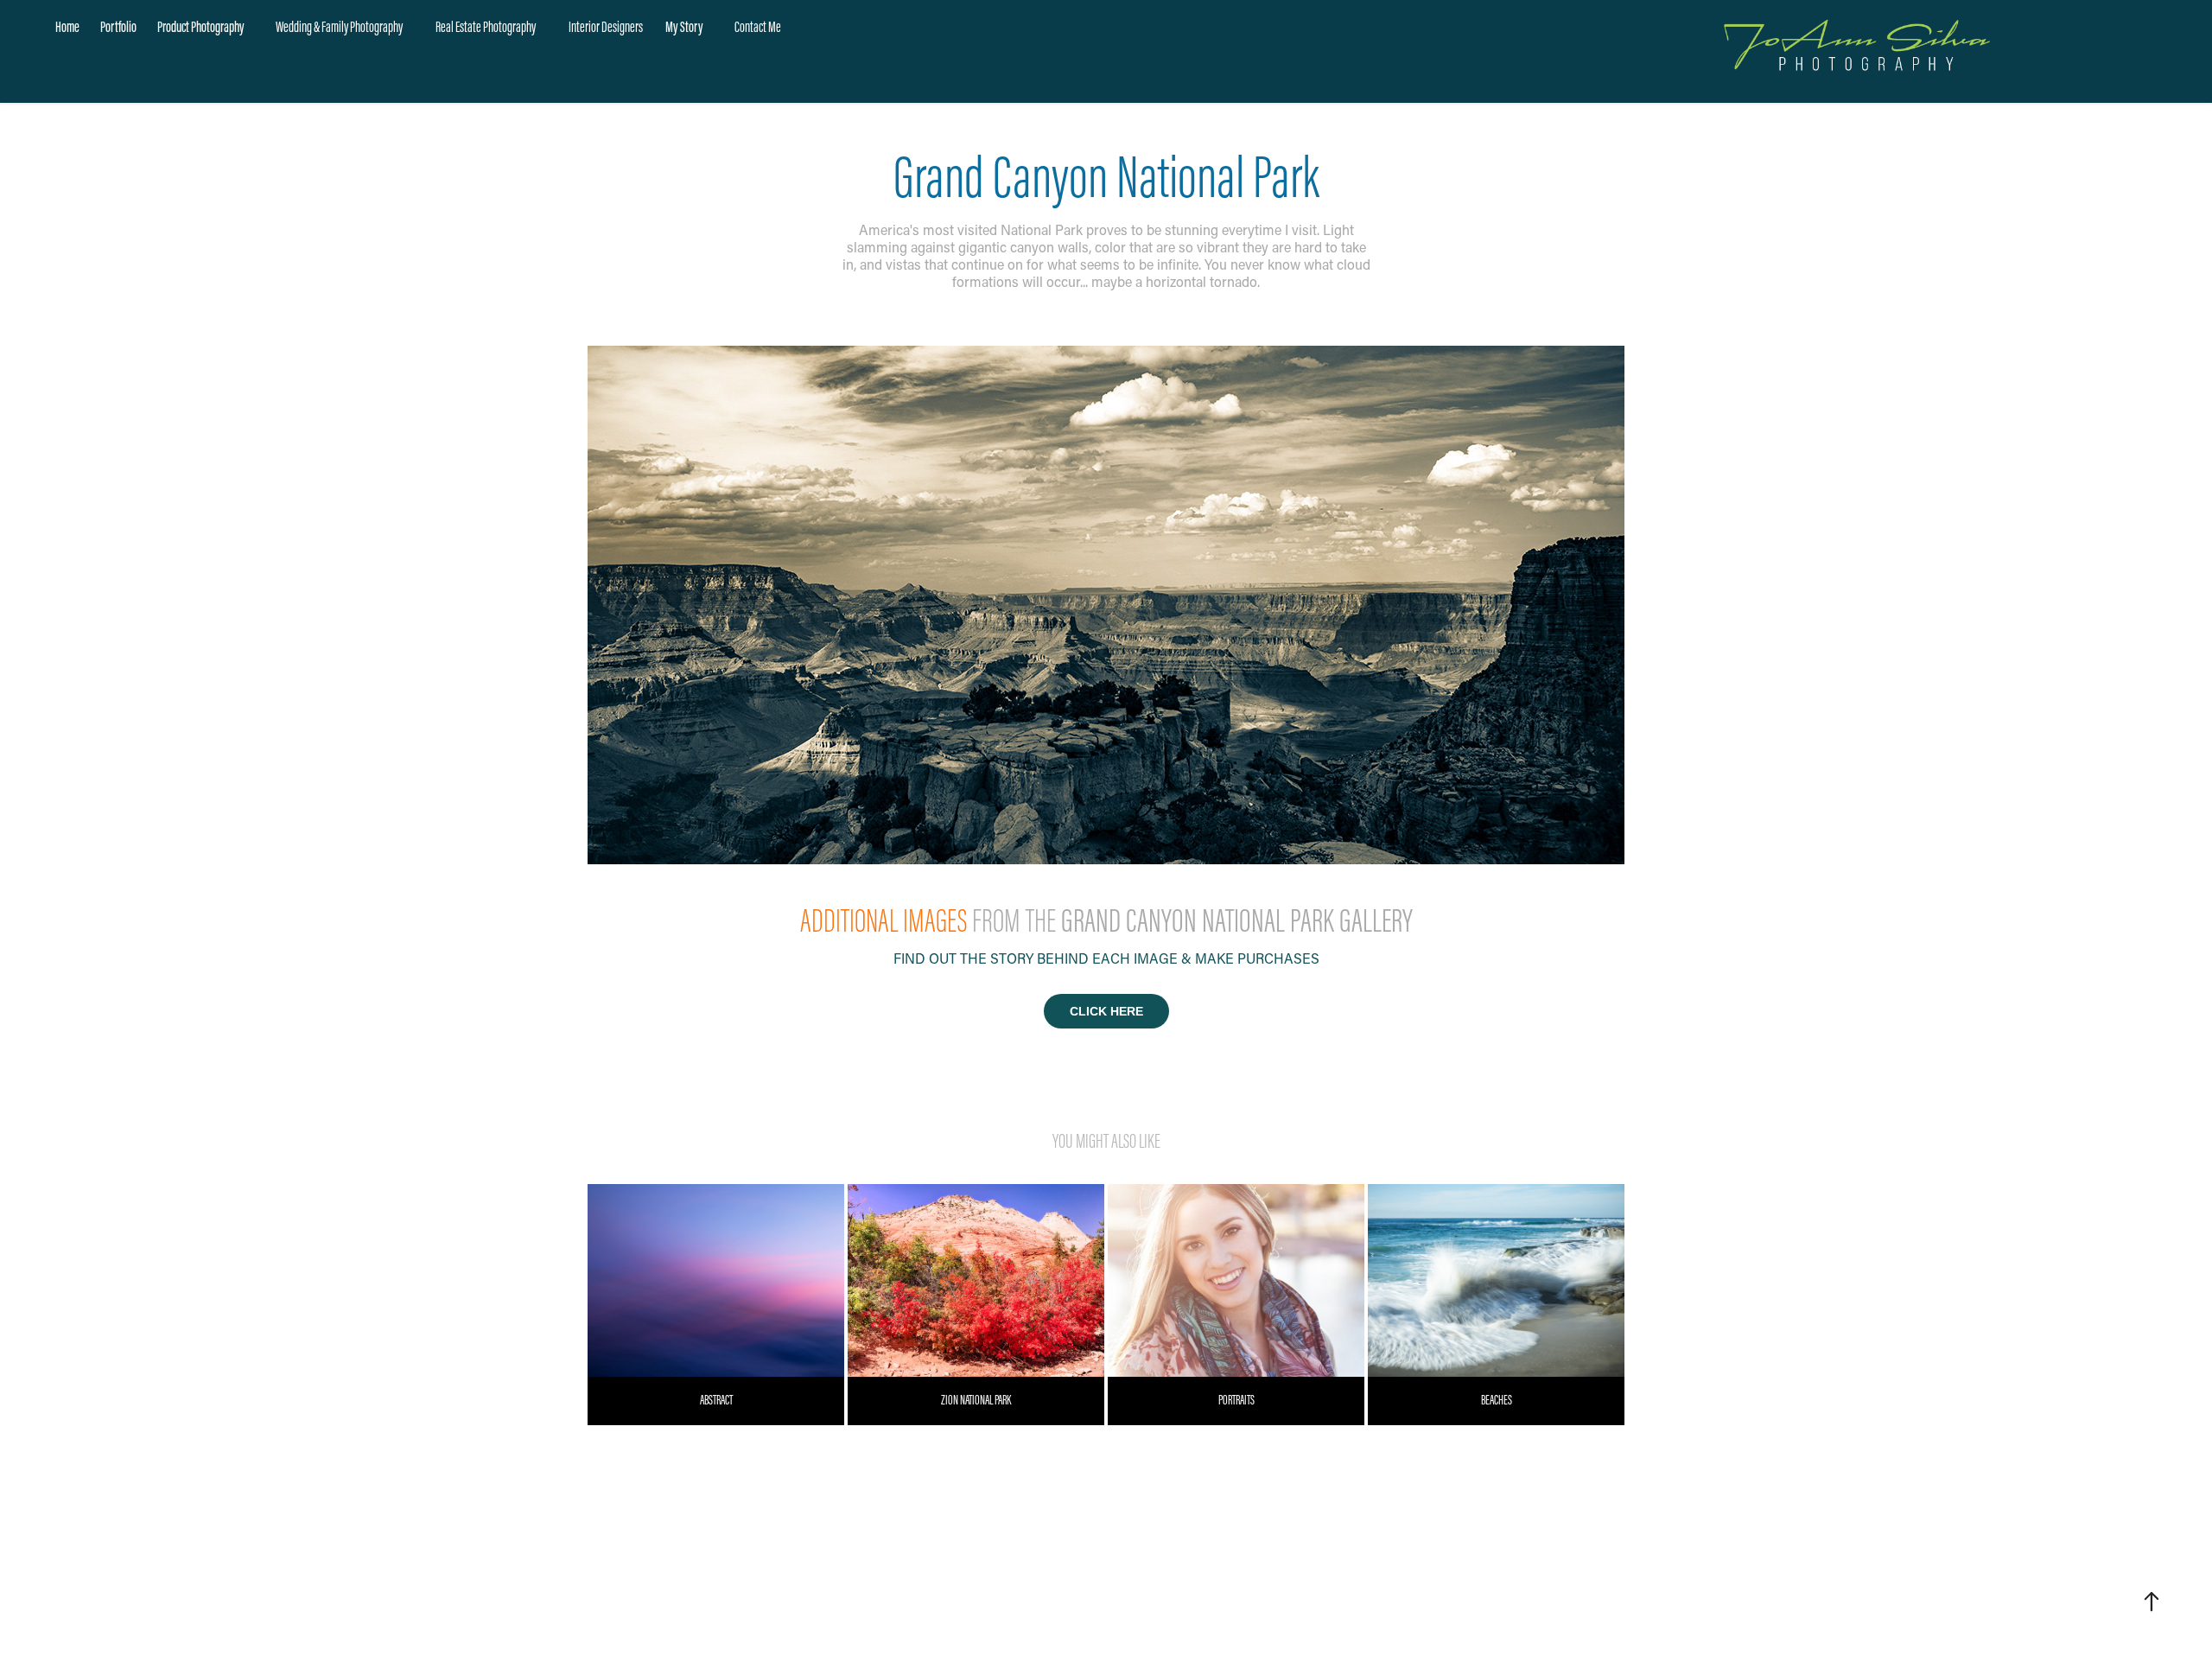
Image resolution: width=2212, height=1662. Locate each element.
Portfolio (118, 27)
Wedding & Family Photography (339, 27)
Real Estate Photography (486, 27)
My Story (684, 27)
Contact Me (758, 27)
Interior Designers (606, 27)
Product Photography (201, 27)
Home (67, 27)
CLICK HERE (1106, 1011)
